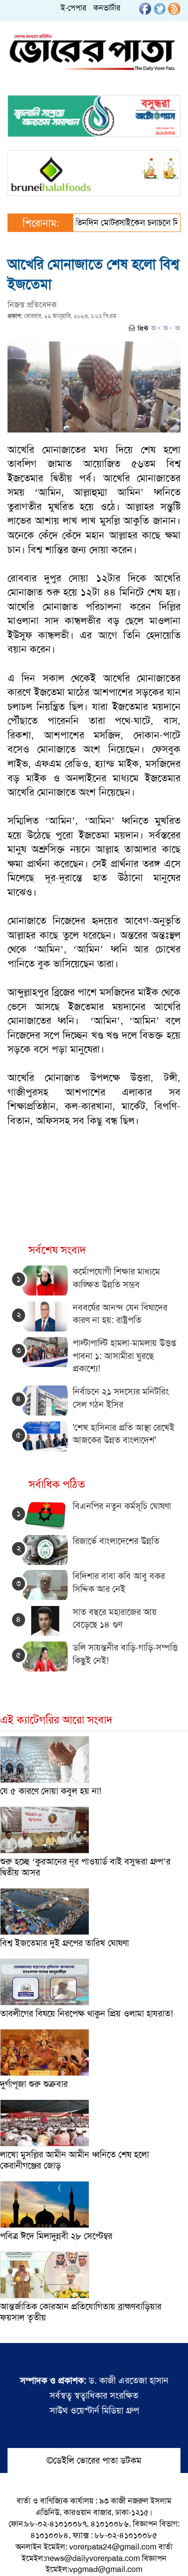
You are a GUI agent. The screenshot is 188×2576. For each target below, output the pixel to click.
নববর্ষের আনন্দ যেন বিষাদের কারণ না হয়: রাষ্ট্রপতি (120, 1314)
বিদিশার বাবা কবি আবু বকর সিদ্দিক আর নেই (119, 1582)
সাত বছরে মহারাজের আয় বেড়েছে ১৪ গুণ (115, 1618)
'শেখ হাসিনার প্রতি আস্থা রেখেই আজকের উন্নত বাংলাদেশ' (124, 1434)
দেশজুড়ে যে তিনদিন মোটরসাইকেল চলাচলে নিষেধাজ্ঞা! (101, 222)
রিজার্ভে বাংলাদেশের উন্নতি (116, 1541)
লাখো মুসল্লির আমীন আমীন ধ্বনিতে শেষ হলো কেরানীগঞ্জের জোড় (74, 2160)
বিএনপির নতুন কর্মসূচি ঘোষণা (122, 1506)
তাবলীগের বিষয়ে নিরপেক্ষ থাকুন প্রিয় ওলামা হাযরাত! (86, 2013)
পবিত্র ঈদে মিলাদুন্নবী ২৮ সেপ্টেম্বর (56, 2236)
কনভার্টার (107, 8)
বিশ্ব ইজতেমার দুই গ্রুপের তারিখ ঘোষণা (64, 1943)
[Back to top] (16, 2555)
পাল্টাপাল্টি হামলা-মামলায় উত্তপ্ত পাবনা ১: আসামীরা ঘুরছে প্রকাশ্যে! (124, 1356)
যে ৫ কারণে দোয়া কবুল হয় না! (51, 1791)
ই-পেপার (73, 8)
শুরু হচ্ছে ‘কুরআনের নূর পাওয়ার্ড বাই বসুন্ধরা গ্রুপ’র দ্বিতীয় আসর (85, 1867)
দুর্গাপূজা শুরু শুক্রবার (34, 2084)
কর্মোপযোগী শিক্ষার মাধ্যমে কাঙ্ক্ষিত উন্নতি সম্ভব (116, 1278)
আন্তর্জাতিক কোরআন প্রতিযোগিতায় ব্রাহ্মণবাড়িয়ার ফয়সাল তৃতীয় (81, 2312)
